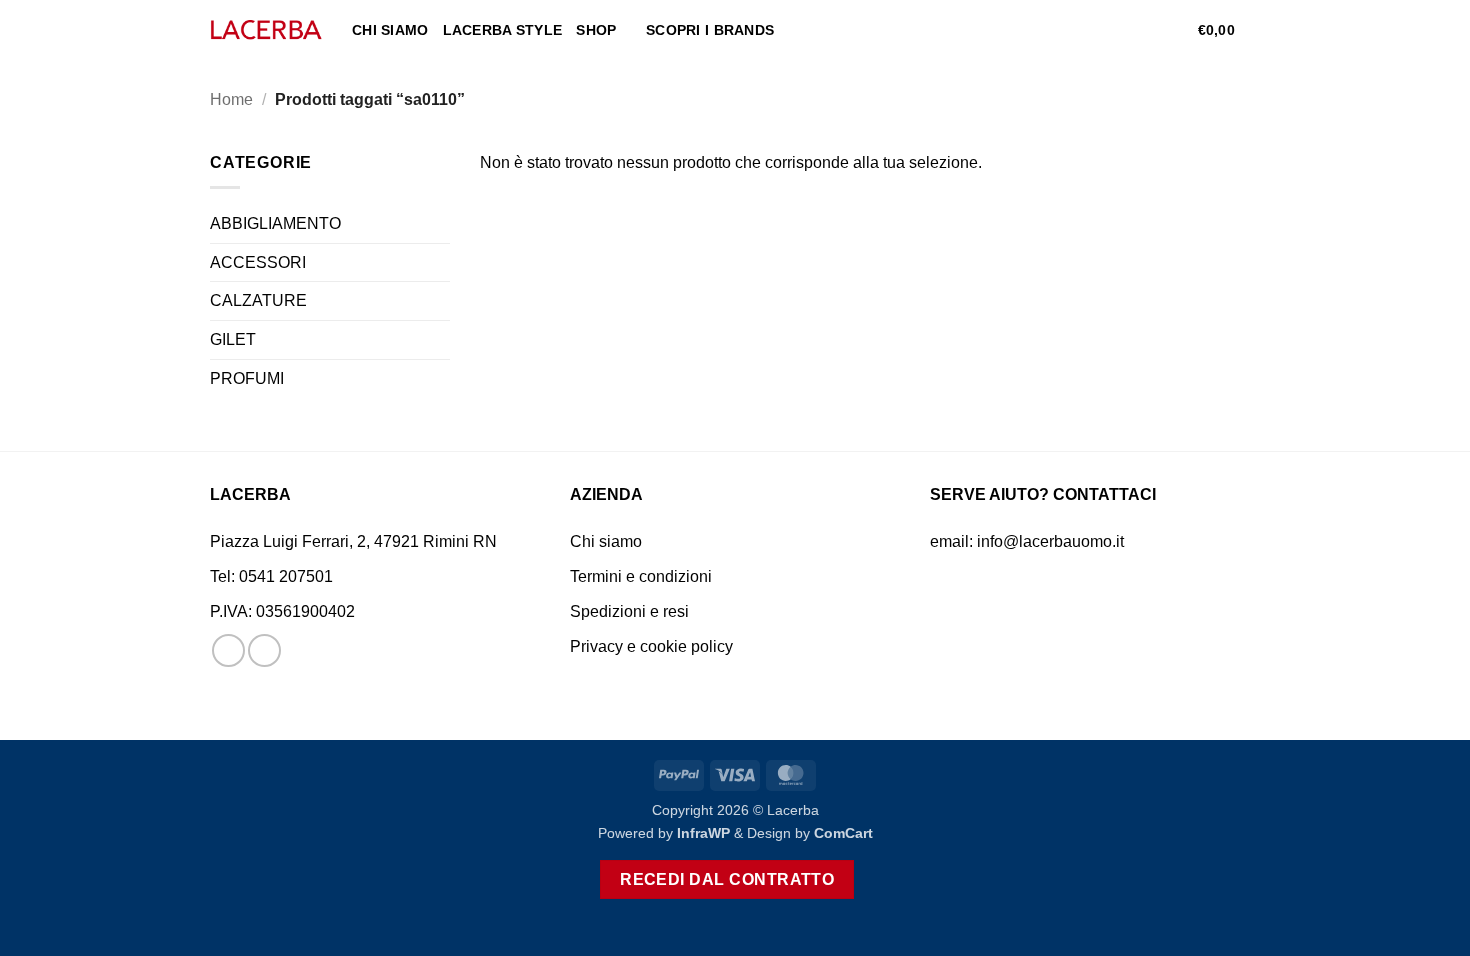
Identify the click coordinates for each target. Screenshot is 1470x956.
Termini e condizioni (641, 576)
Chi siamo (390, 30)
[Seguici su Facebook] (228, 650)
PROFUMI (247, 378)
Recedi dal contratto (727, 879)
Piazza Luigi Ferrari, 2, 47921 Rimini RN (353, 541)
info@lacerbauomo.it (1050, 541)
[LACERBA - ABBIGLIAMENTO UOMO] (266, 30)
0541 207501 (286, 576)
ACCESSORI (258, 262)
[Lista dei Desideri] (1175, 30)
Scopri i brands (710, 30)
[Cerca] (1110, 30)
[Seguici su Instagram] (264, 650)
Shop (596, 30)
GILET (233, 339)
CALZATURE (258, 300)
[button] (1143, 30)
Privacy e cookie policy (651, 646)
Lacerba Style (503, 30)
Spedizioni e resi (629, 611)
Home (231, 99)
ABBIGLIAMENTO (275, 223)
